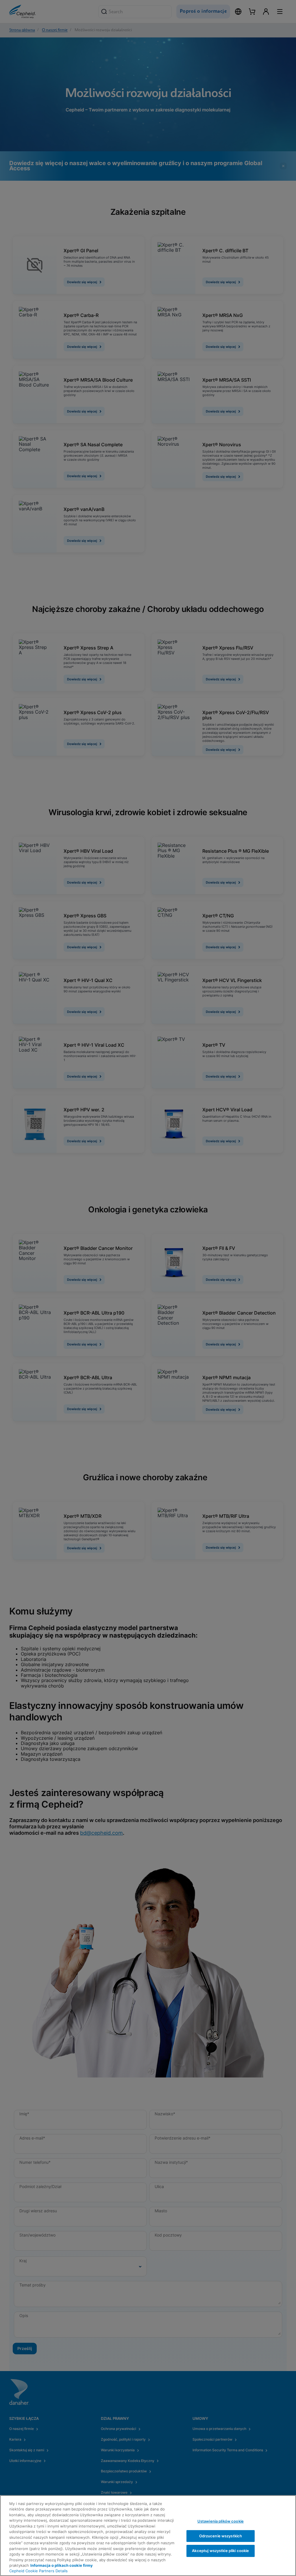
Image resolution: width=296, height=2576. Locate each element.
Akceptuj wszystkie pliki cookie (220, 2551)
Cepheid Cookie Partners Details (38, 2571)
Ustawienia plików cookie (221, 2521)
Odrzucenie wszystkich (221, 2536)
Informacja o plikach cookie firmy (62, 2565)
